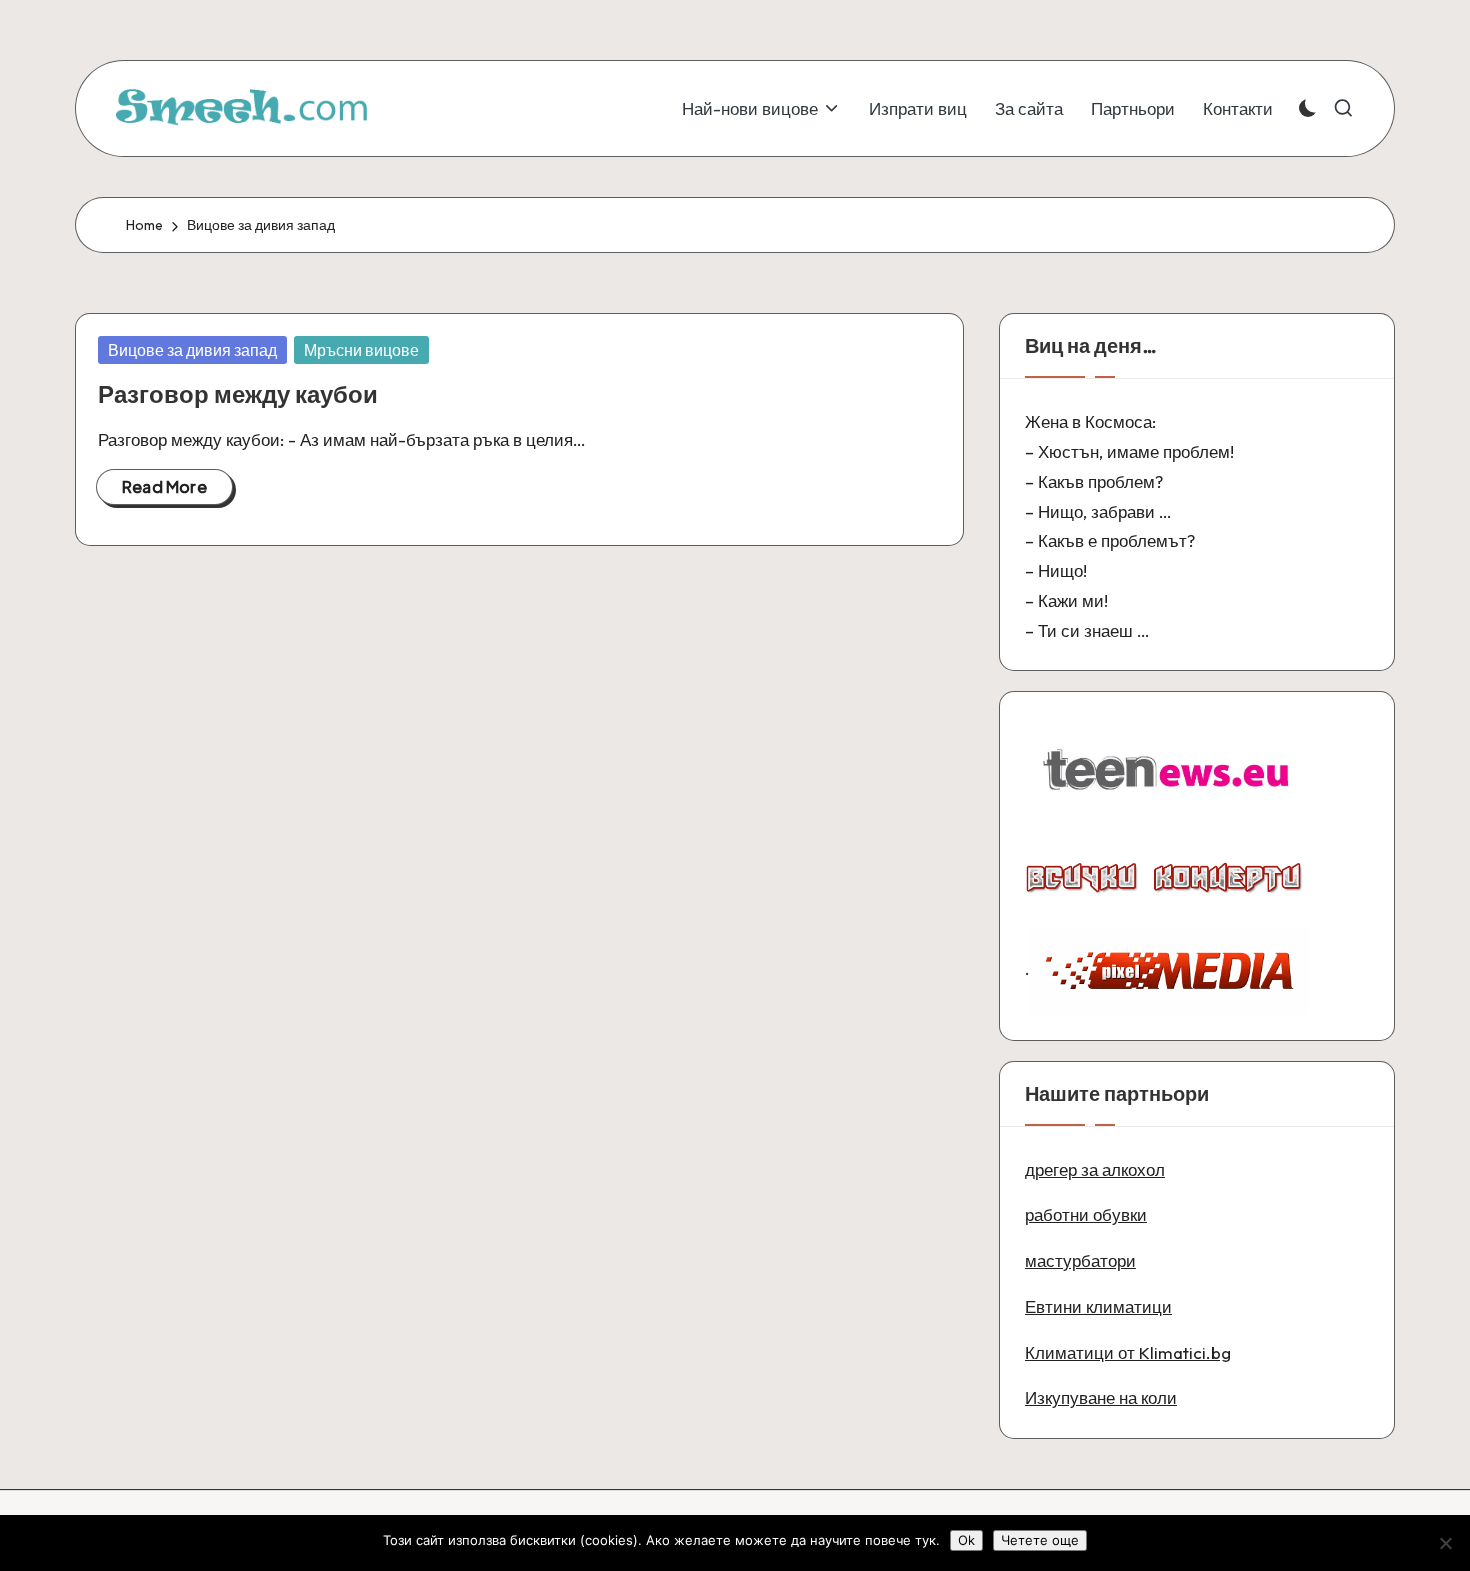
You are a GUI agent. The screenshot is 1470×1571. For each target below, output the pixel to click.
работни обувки (1086, 1214)
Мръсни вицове (361, 350)
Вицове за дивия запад (192, 350)
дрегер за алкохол (1095, 1169)
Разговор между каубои (238, 394)
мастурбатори (1080, 1260)
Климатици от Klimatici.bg (1128, 1352)
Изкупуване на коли (1101, 1397)
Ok (966, 1540)
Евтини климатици (1098, 1306)
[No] (1445, 1543)
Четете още (1040, 1540)
